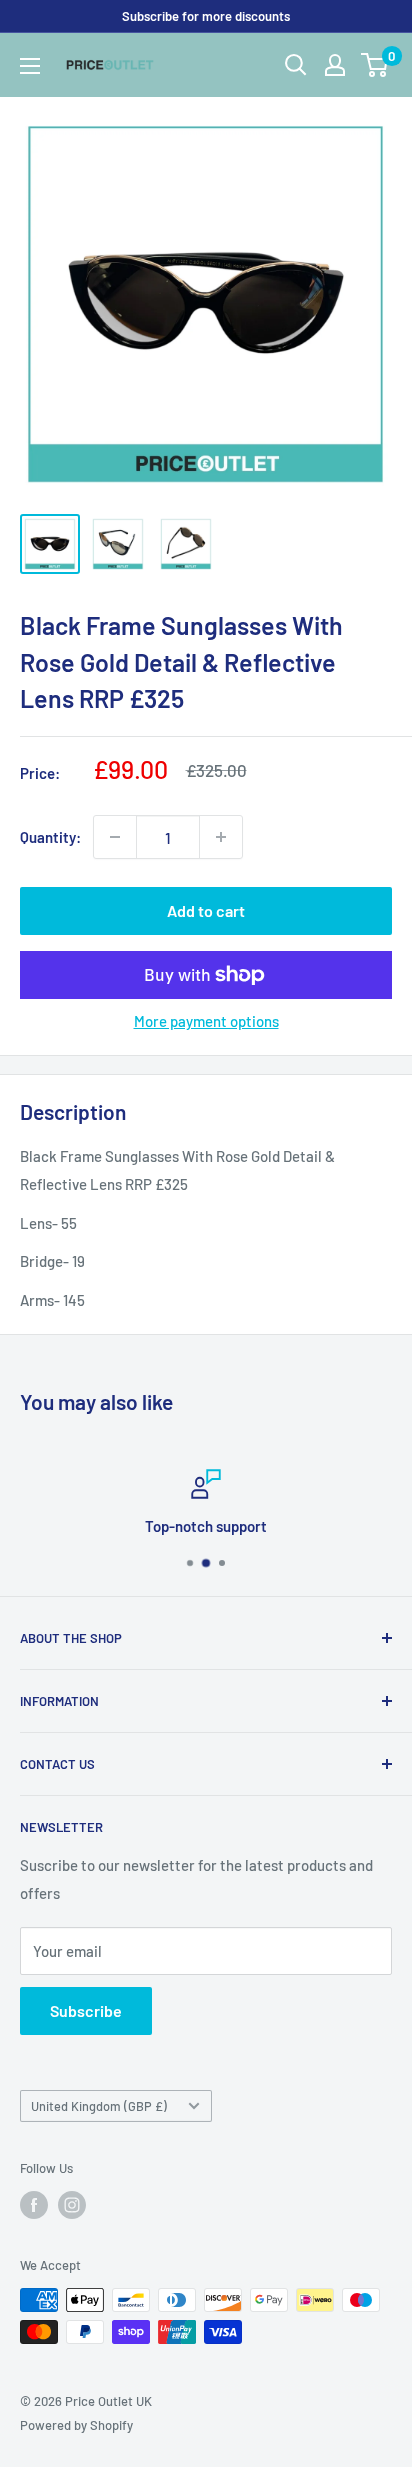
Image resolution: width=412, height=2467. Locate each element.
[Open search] (296, 65)
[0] (375, 65)
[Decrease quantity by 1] (115, 837)
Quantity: (50, 837)
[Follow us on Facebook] (34, 2205)
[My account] (335, 65)
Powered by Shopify (76, 2425)
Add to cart (206, 910)
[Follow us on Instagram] (72, 2205)
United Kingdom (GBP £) (99, 2106)
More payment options (206, 1021)
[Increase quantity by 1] (221, 837)
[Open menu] (30, 66)
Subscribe (86, 2010)
